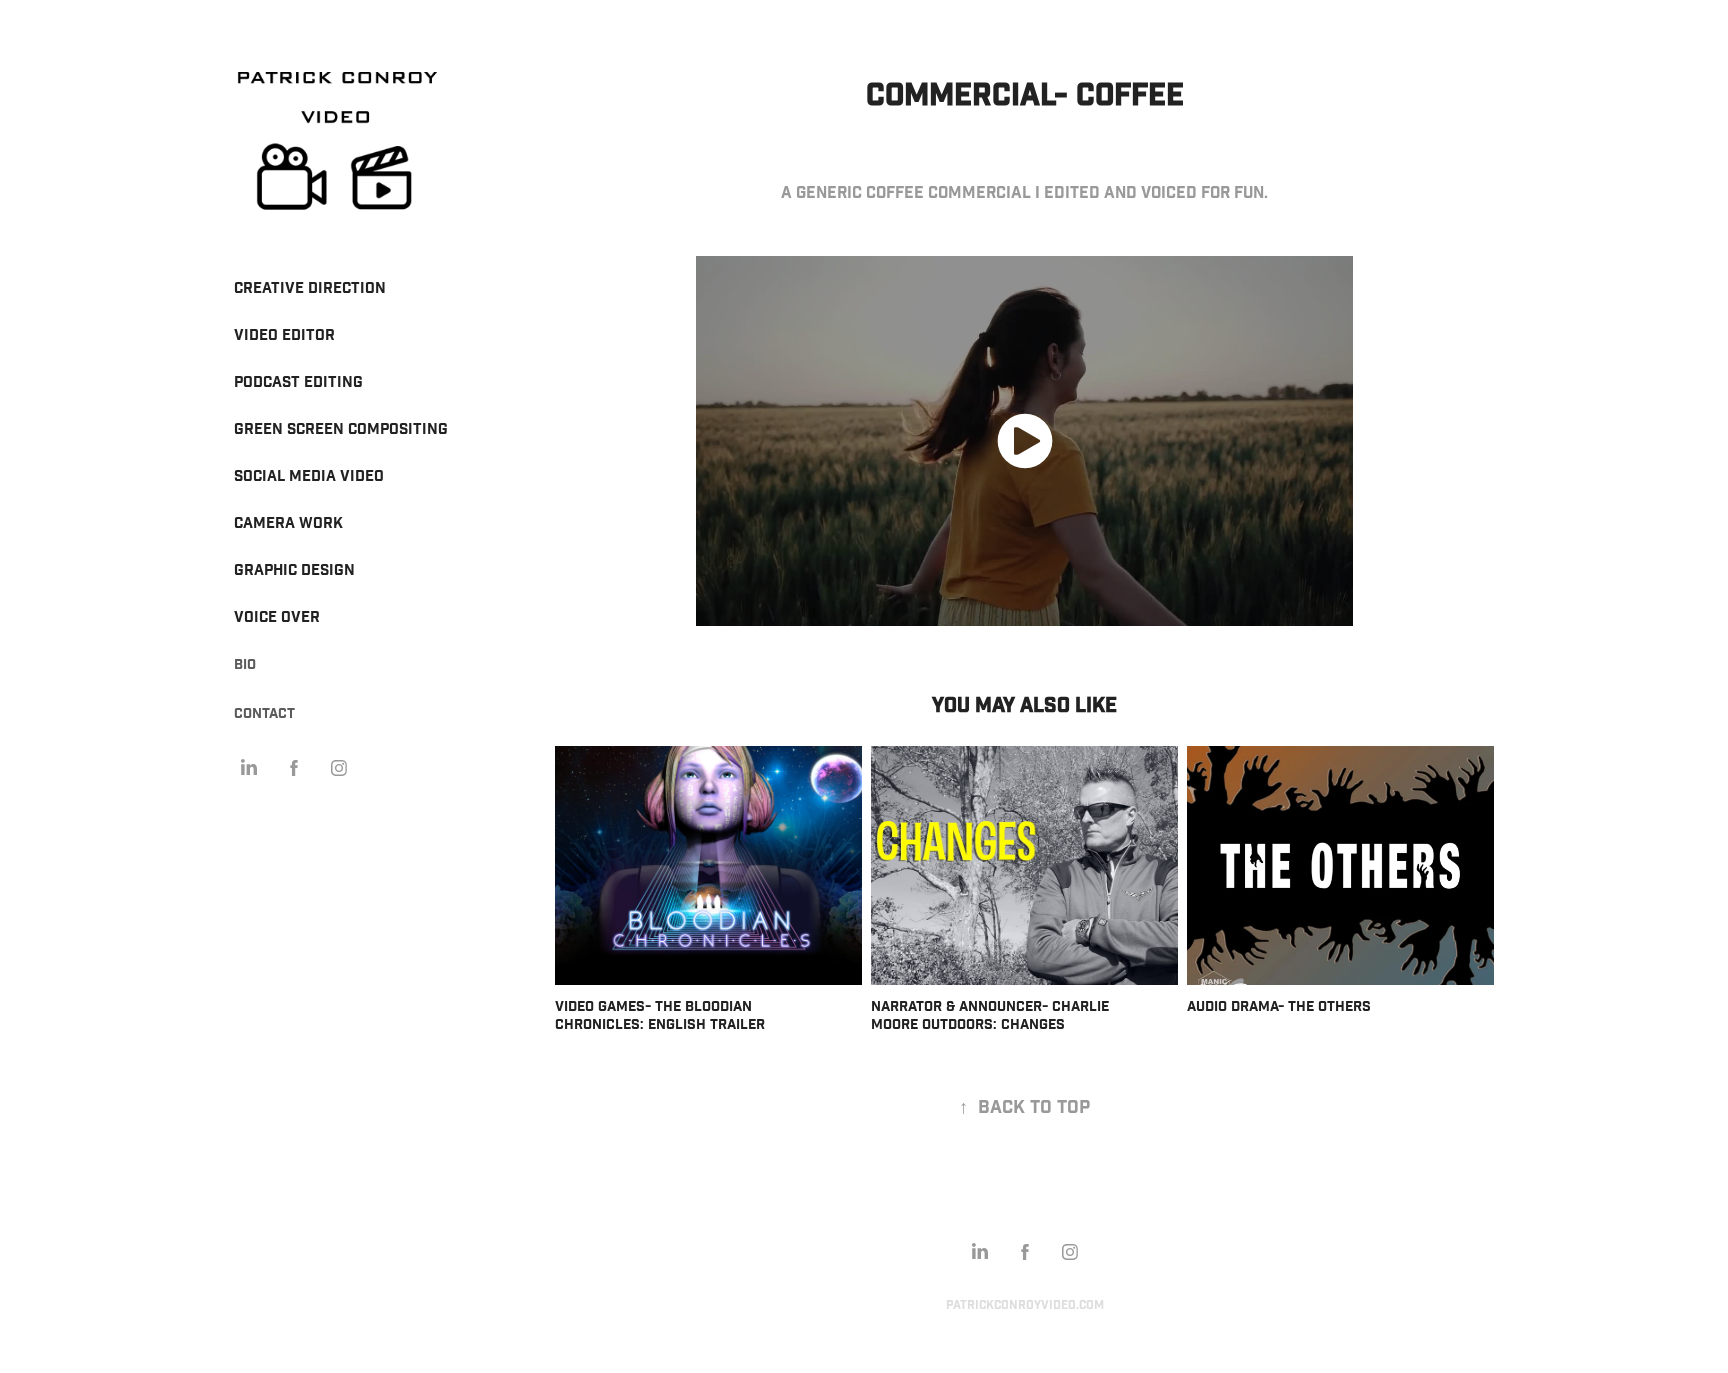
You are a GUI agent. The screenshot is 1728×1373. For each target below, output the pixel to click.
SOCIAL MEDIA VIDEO (309, 476)
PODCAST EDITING (298, 382)
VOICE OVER (277, 617)
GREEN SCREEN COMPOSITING (341, 429)
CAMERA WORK (288, 523)
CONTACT (264, 714)
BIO (245, 665)
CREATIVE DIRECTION (310, 288)
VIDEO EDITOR (284, 335)
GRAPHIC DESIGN (294, 570)
